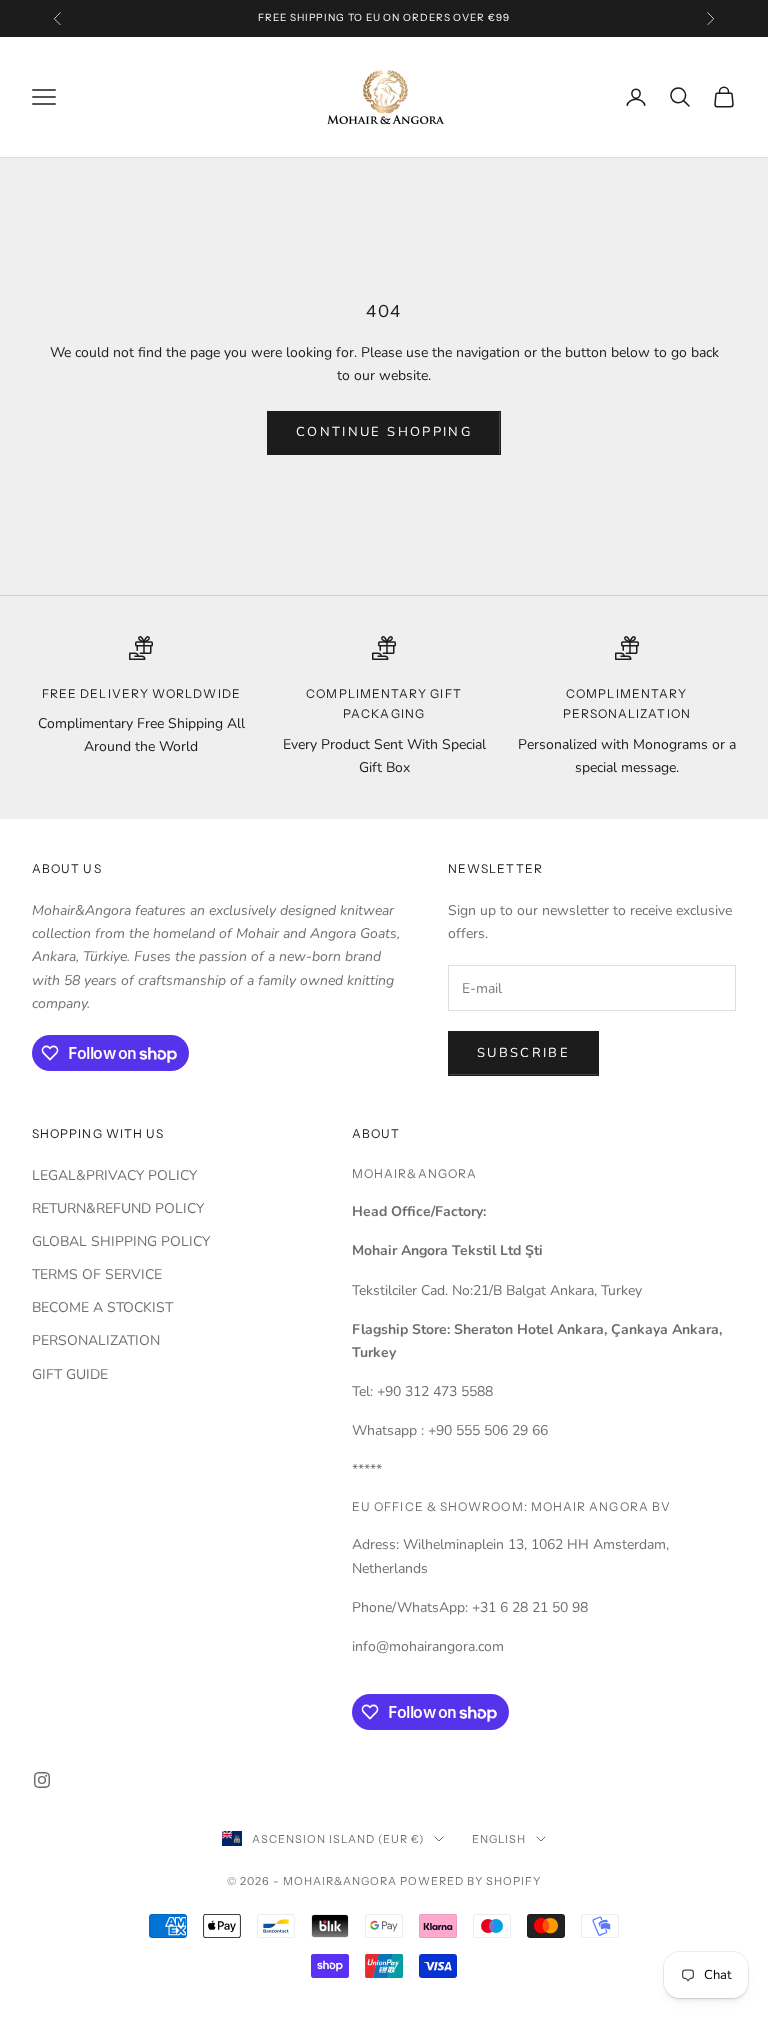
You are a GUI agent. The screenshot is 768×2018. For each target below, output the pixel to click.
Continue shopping (384, 432)
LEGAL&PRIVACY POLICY (114, 1175)
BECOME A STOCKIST (102, 1307)
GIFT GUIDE (70, 1374)
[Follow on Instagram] (42, 1780)
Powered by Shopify (470, 1881)
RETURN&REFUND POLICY (118, 1208)
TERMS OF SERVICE (97, 1274)
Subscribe (523, 1053)
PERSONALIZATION (96, 1340)
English (499, 1839)
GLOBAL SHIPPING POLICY (121, 1241)
